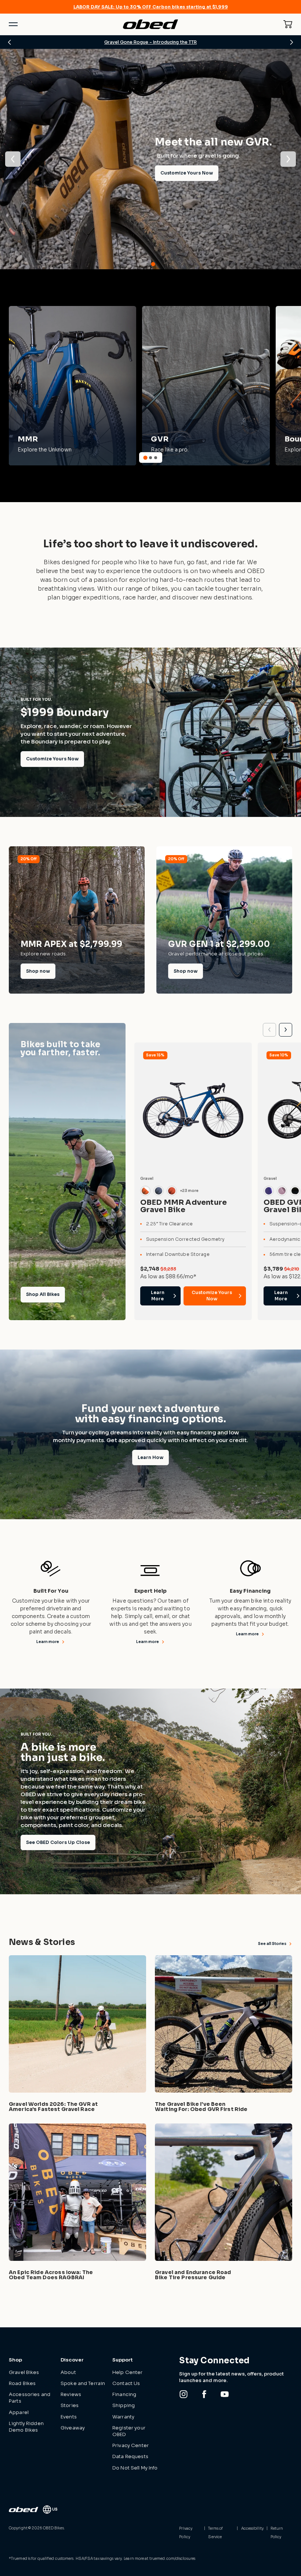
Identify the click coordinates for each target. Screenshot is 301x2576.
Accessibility (252, 2528)
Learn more (48, 1642)
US (55, 2509)
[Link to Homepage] (23, 2510)
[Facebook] (204, 2394)
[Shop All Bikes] (67, 1172)
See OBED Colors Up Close (58, 1842)
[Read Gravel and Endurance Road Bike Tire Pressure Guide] (224, 2203)
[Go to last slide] (13, 159)
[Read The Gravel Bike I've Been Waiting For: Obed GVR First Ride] (224, 2035)
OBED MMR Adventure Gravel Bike (184, 1206)
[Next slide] (288, 159)
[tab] (148, 264)
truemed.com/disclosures (172, 2559)
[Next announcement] (291, 42)
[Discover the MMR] (72, 386)
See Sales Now (43, 189)
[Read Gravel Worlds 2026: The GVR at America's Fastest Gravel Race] (77, 2035)
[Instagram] (184, 2394)
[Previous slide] (269, 1030)
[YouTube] (225, 2394)
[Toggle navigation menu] (13, 24)
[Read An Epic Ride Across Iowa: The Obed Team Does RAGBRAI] (77, 2203)
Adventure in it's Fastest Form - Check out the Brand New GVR (151, 42)
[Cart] (288, 24)
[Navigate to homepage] (150, 24)
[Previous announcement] (10, 42)
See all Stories (272, 1944)
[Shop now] (77, 920)
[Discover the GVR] (206, 386)
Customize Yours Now (52, 759)
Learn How (150, 1457)
